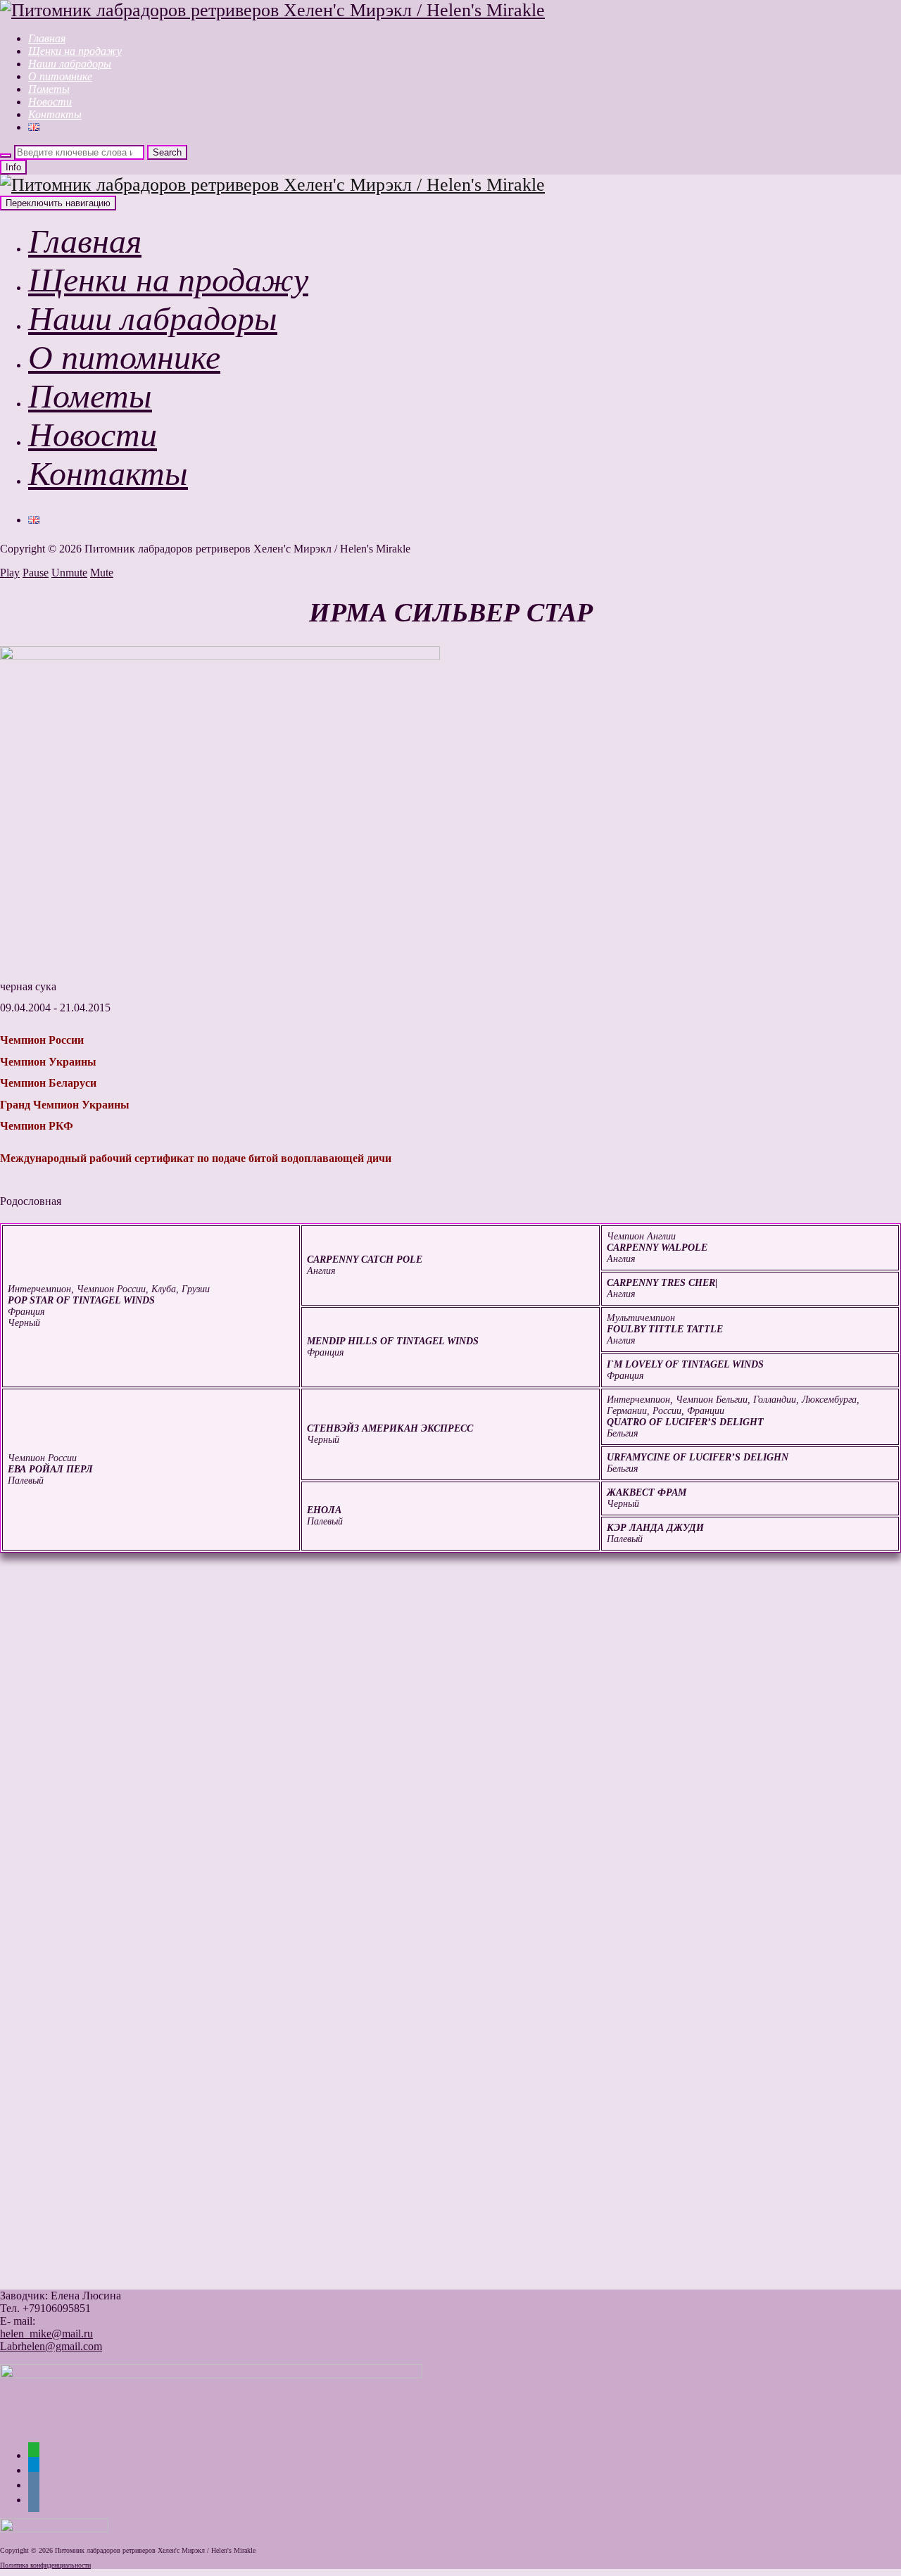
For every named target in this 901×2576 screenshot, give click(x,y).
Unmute (69, 573)
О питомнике (60, 76)
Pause (36, 573)
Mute (102, 573)
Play (10, 573)
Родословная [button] (31, 1201)
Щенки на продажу (75, 51)
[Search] (6, 156)
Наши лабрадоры (70, 64)
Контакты (55, 114)
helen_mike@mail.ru (46, 2334)
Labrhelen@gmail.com (51, 2346)
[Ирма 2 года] (229, 2260)
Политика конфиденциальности (45, 2565)
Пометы (49, 89)
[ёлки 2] (229, 1908)
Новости (50, 102)
